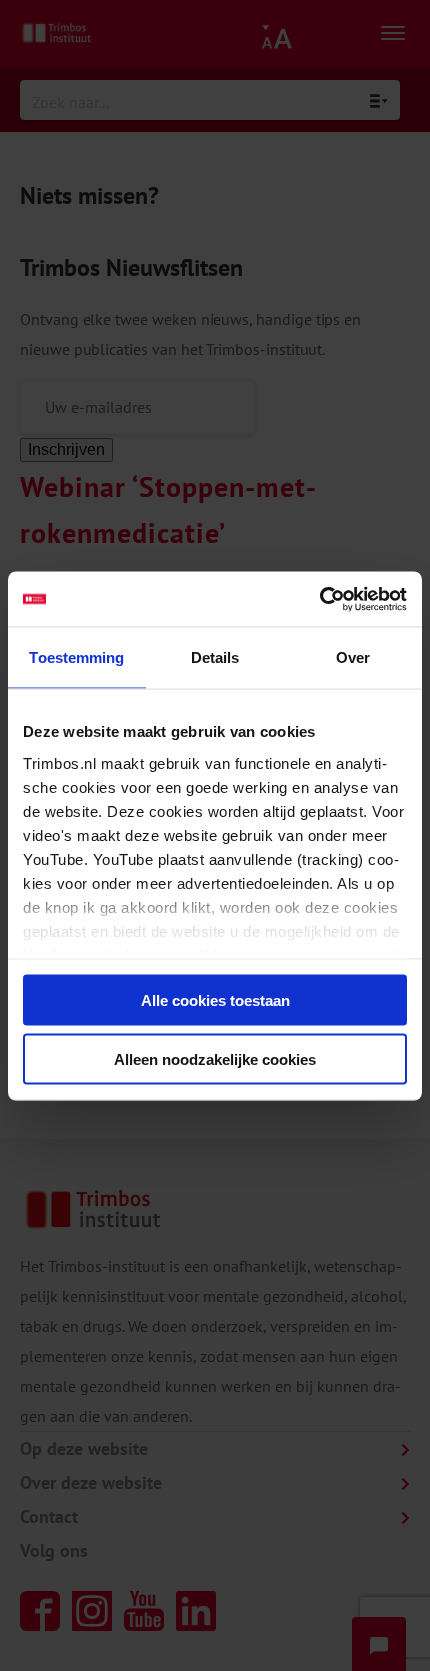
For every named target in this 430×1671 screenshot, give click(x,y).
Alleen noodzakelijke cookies (215, 1058)
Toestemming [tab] (76, 657)
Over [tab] (353, 657)
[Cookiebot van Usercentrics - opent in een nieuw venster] (319, 599)
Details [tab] (215, 657)
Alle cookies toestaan (215, 1000)
